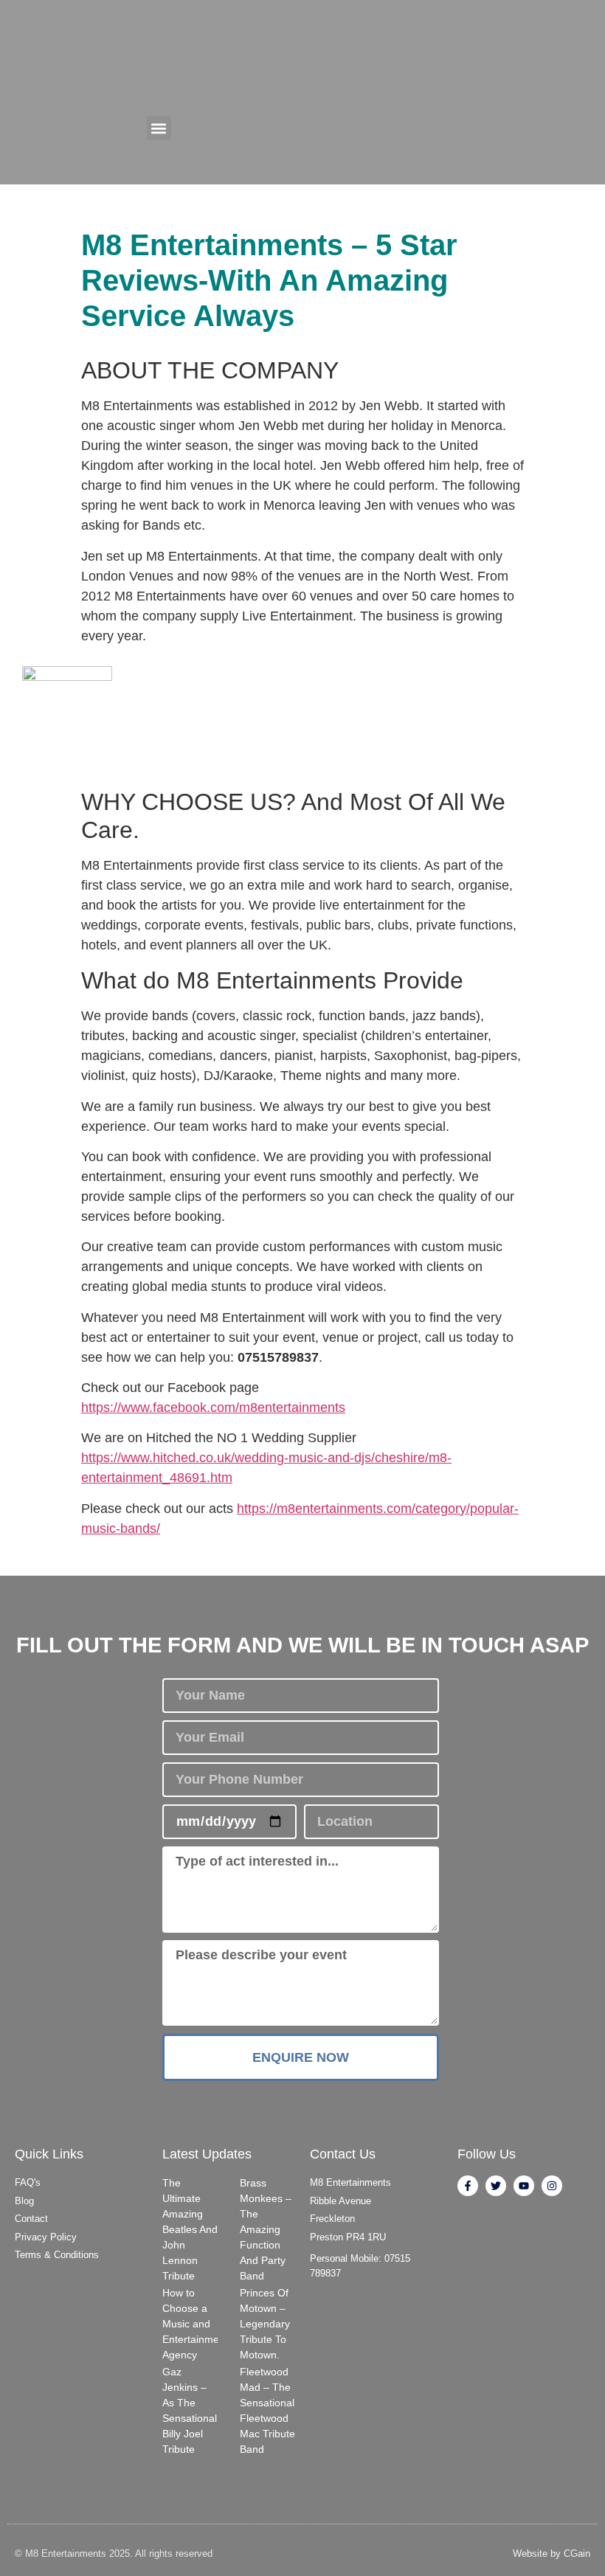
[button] (159, 128)
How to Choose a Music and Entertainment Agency (195, 2324)
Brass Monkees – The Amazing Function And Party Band (266, 2229)
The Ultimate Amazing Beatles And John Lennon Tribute (190, 2229)
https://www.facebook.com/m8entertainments (213, 1408)
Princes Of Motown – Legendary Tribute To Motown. (265, 2324)
